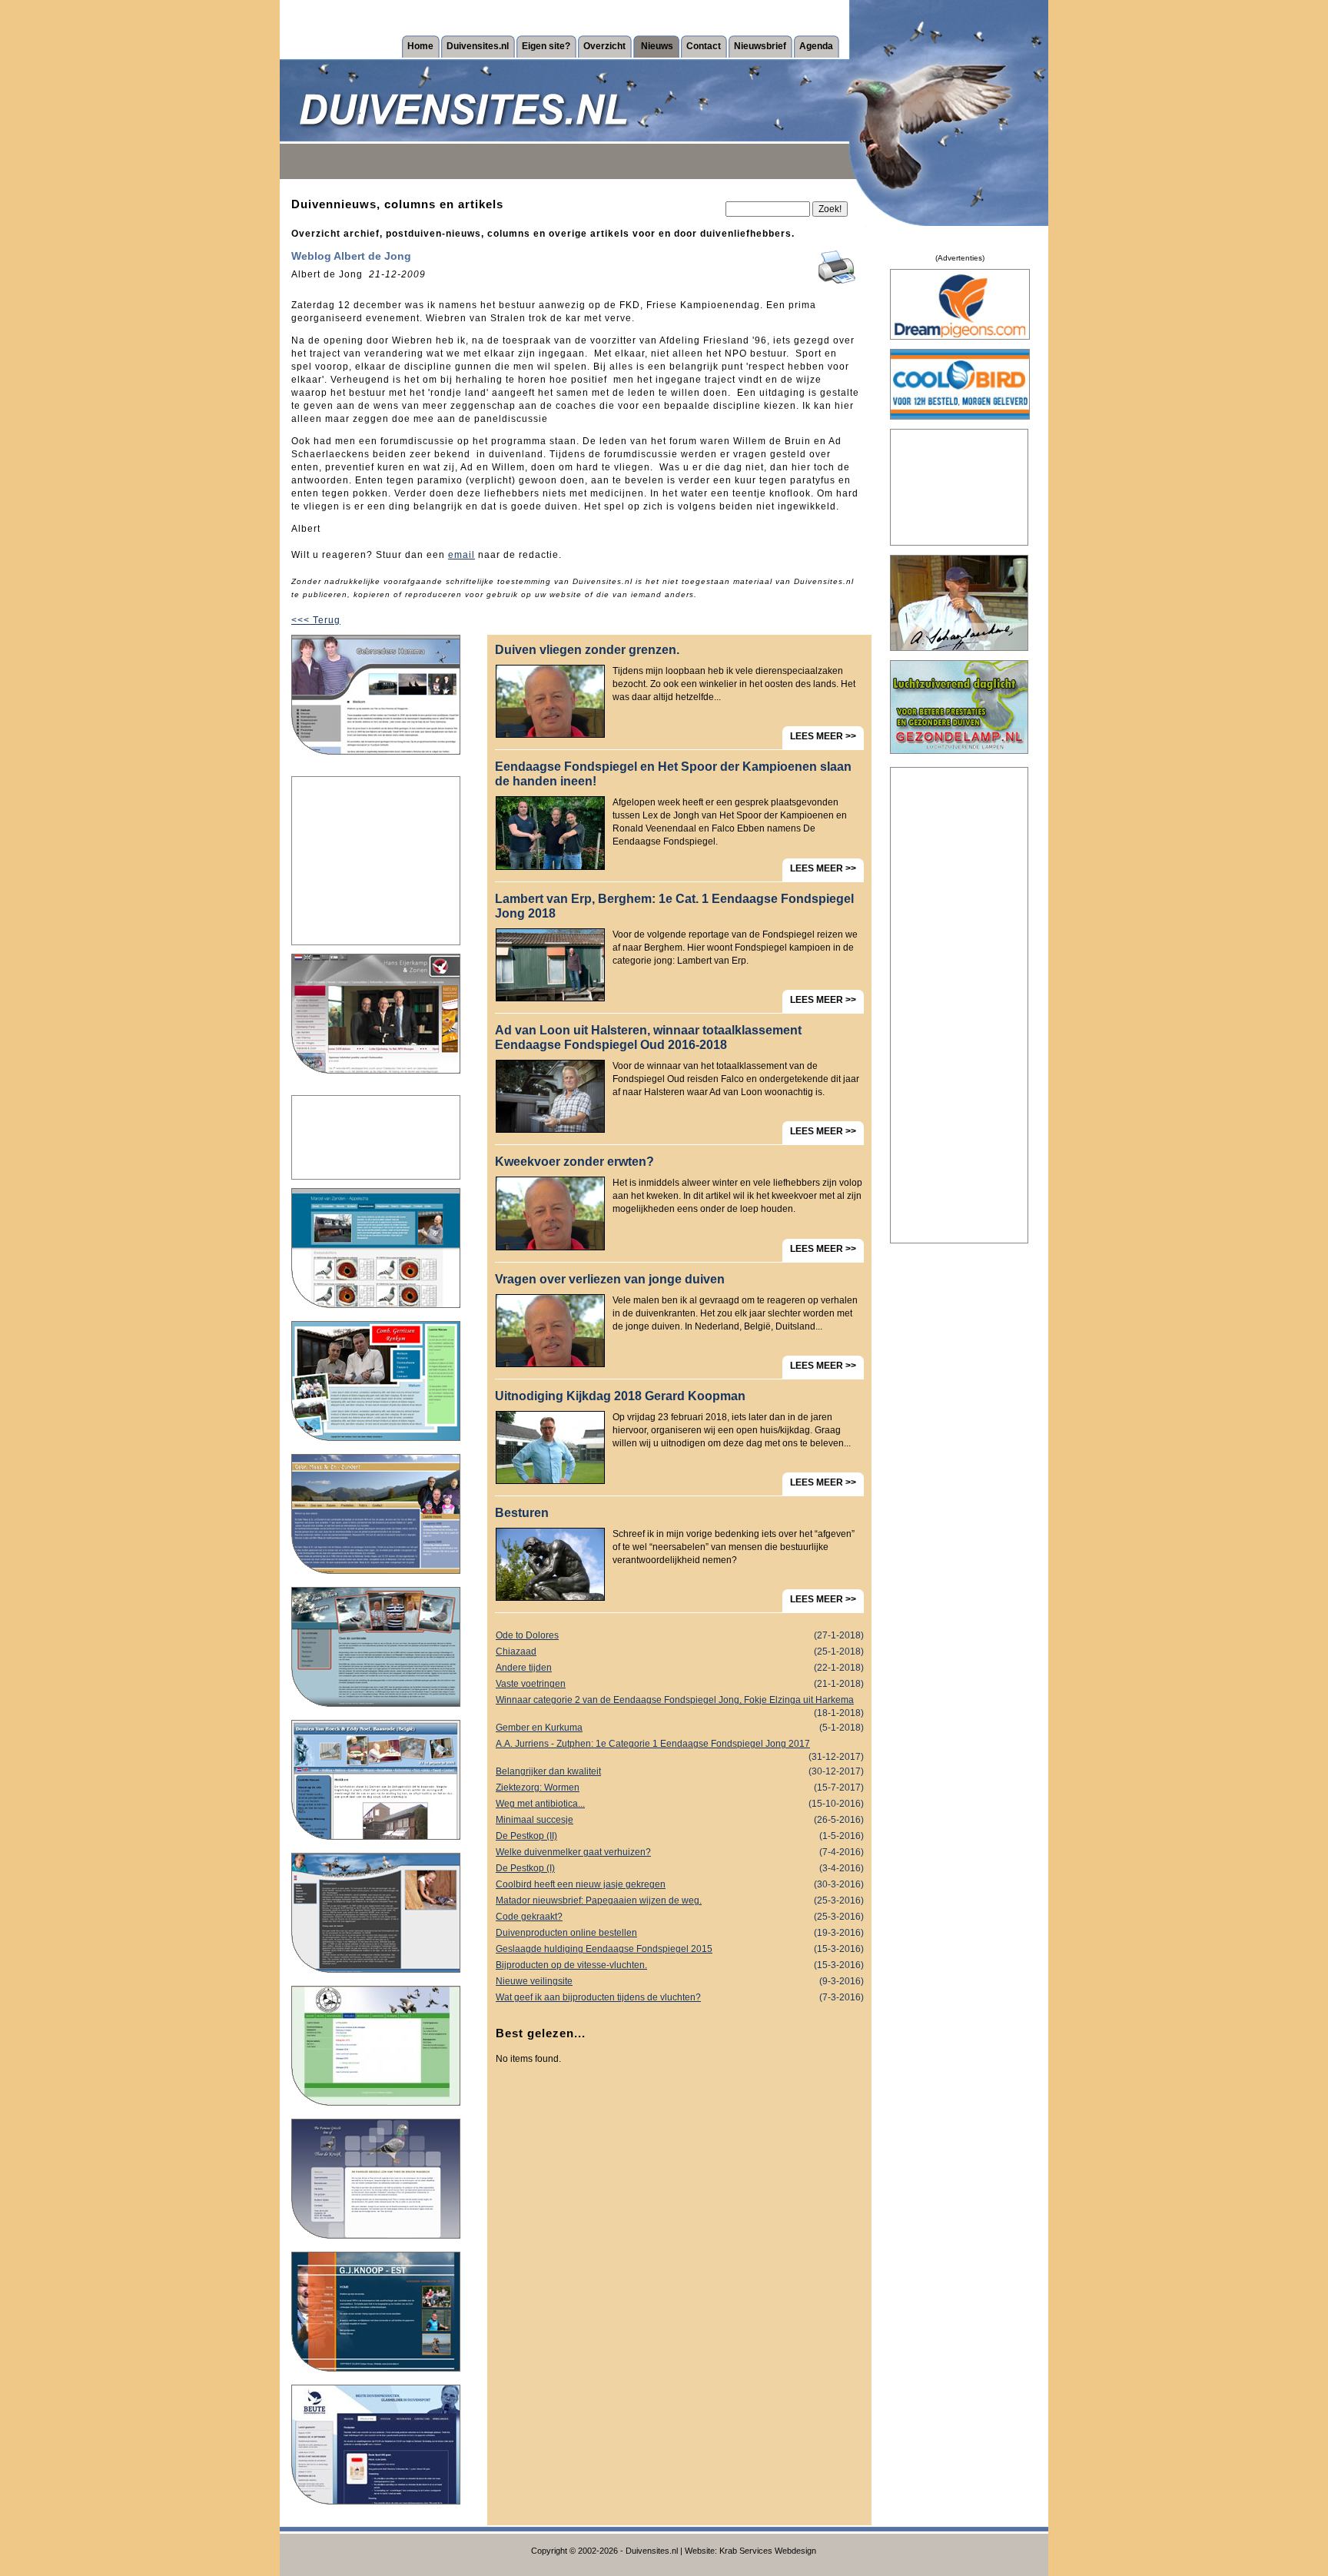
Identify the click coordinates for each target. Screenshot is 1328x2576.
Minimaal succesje (680, 1820)
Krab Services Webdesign (768, 2551)
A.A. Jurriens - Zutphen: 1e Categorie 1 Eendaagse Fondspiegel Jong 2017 (680, 1745)
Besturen (522, 1513)
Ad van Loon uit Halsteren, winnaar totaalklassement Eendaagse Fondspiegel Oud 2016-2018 (648, 1037)
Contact (704, 46)
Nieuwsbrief (760, 46)
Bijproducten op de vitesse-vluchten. (680, 1965)
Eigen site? (546, 46)
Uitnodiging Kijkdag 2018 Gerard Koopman (620, 1396)
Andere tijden (680, 1668)
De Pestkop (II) (680, 1836)
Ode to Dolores (680, 1635)
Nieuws (657, 46)
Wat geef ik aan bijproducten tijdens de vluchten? (680, 1997)
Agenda (816, 46)
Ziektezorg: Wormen (680, 1788)
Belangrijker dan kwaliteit (680, 1771)
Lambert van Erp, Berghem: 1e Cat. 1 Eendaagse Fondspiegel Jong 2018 (674, 906)
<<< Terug (316, 620)
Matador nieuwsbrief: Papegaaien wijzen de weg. (680, 1900)
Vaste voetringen (680, 1684)
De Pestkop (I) (680, 1868)
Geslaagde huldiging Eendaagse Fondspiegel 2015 (680, 1949)
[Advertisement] (376, 861)
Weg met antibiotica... (680, 1804)
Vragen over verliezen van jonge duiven (610, 1279)
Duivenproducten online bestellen (680, 1933)
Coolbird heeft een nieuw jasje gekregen (680, 1884)
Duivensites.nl (478, 46)
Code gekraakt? (680, 1917)
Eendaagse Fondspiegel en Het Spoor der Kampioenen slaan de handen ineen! (673, 774)
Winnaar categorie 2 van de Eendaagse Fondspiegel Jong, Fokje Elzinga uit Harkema (680, 1701)
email (461, 555)
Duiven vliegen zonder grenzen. (587, 650)
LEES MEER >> (823, 736)
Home (420, 46)
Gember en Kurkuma (680, 1728)
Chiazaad (680, 1651)
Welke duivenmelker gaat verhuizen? (680, 1852)
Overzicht (604, 46)
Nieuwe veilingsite (680, 1981)
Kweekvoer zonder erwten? (574, 1162)
